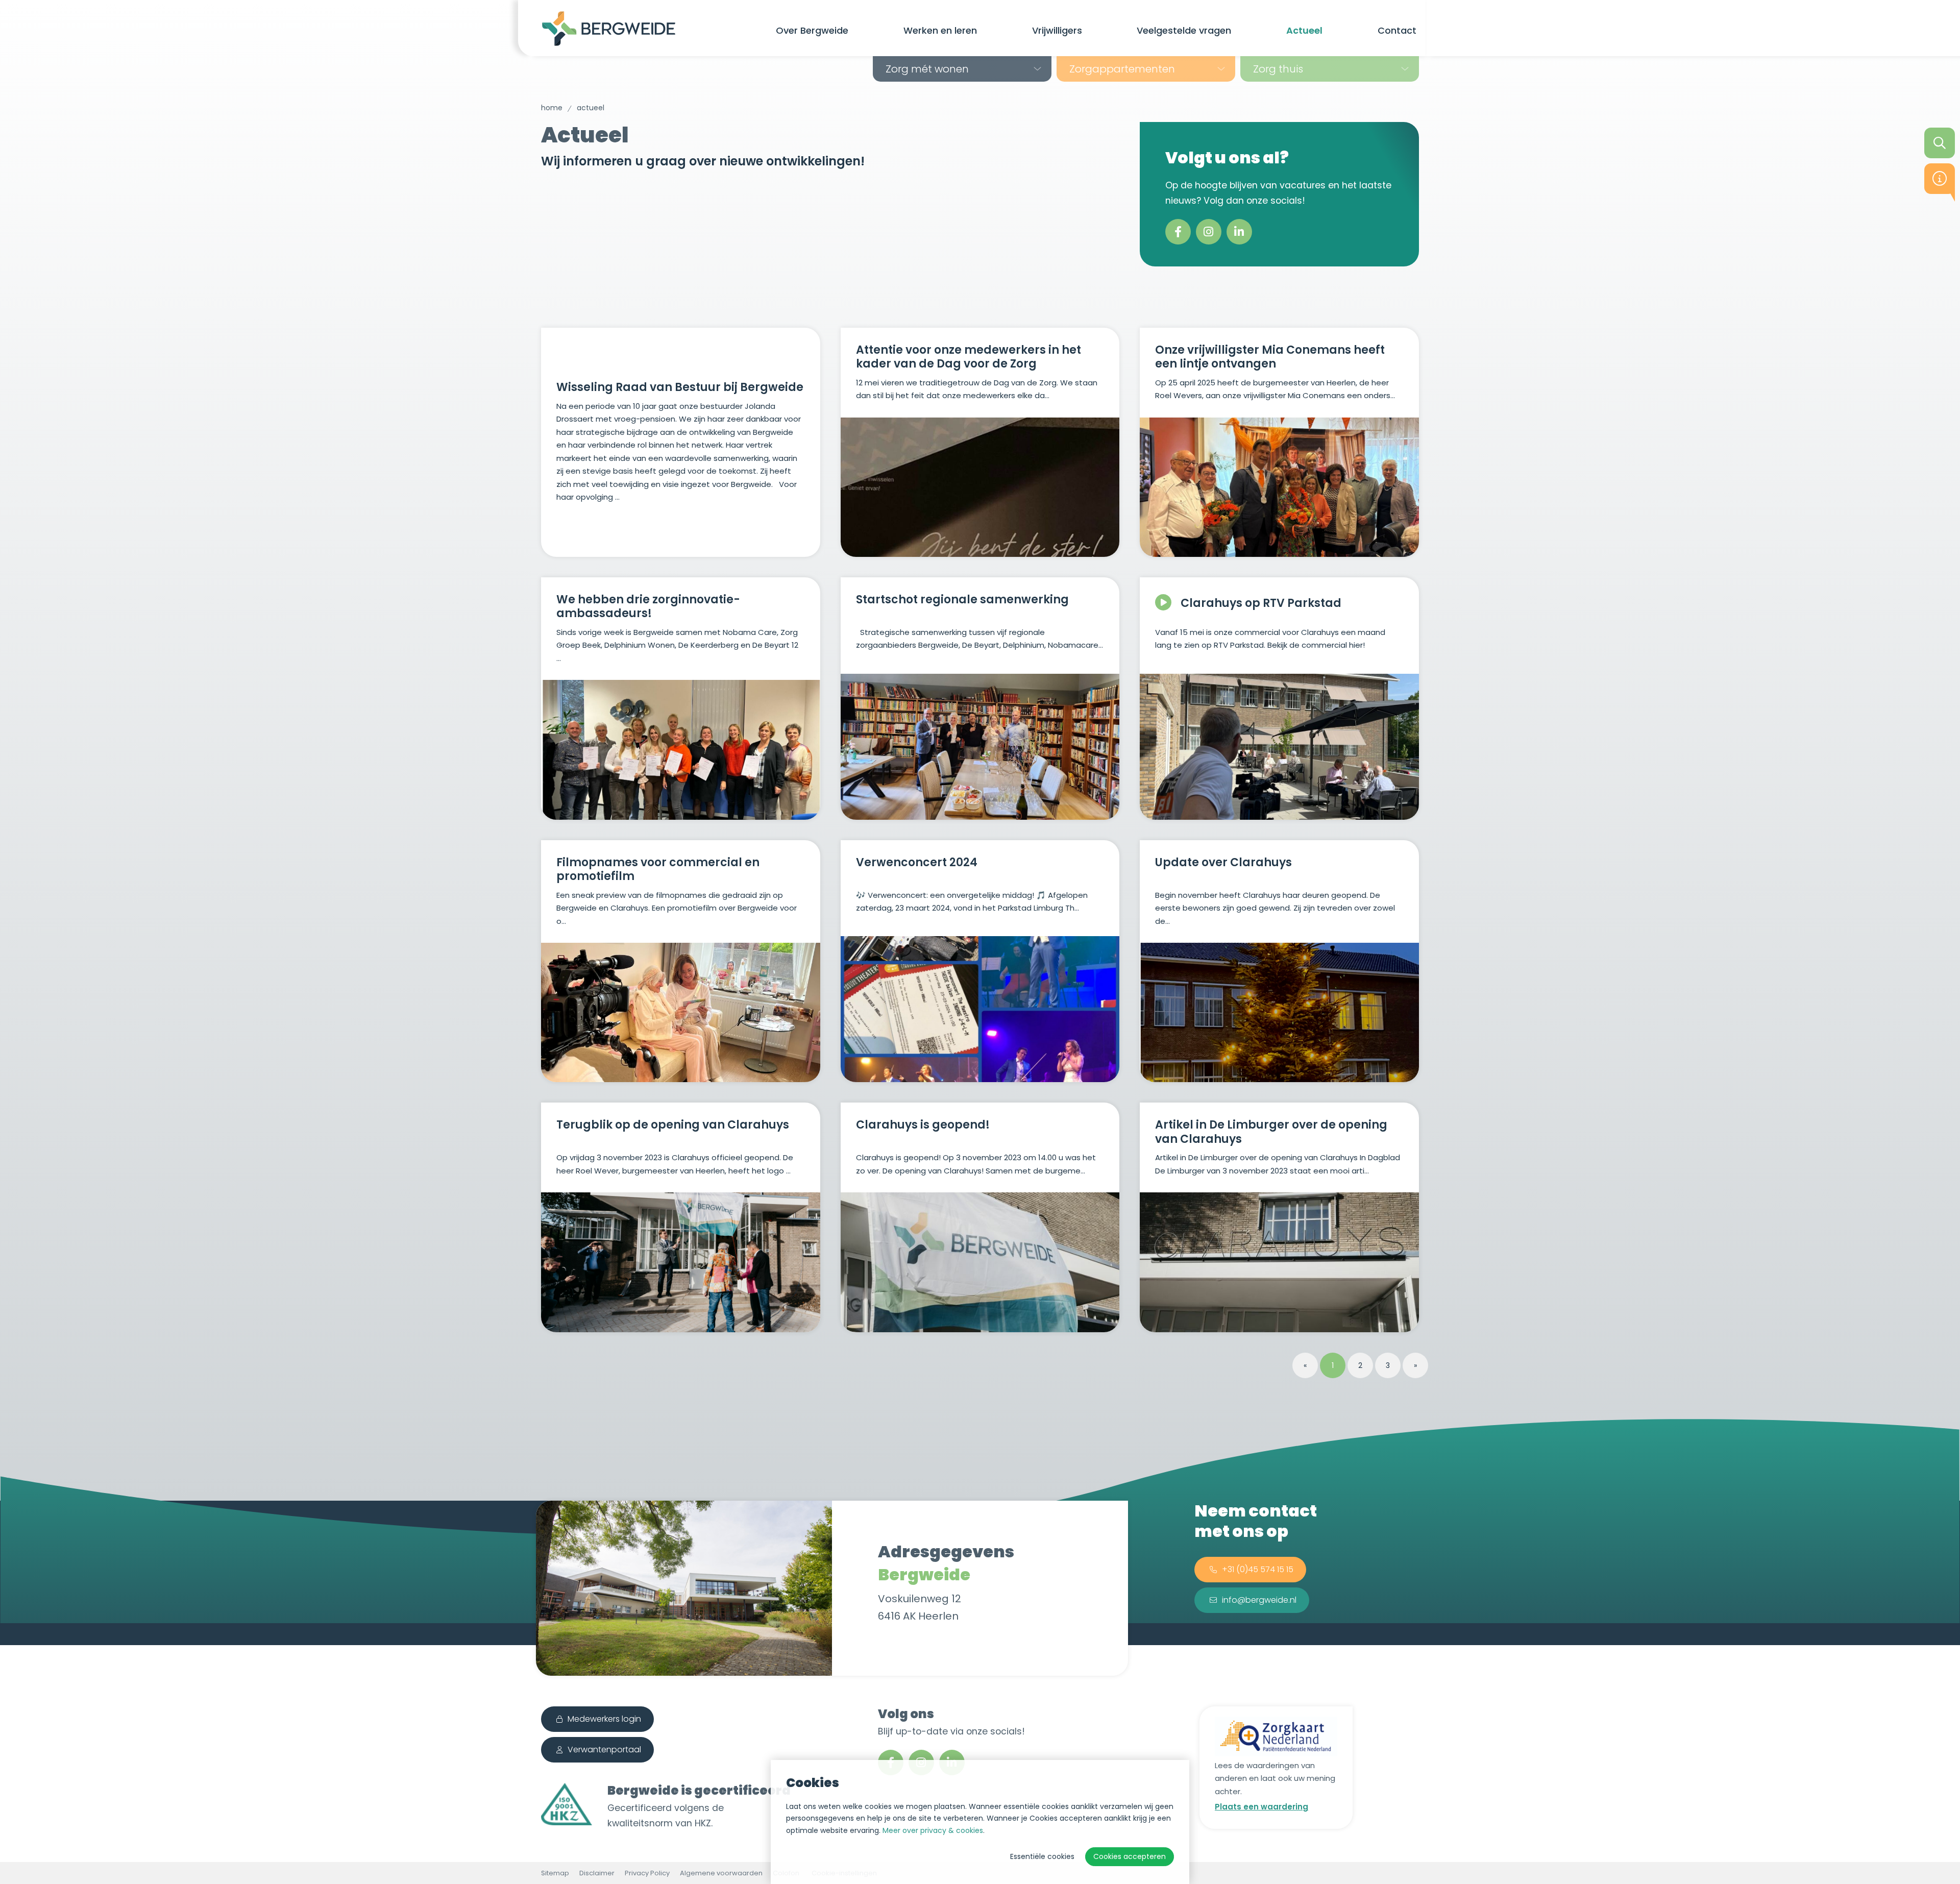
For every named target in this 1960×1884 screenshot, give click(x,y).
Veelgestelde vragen (1184, 30)
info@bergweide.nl (1259, 1600)
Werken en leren (940, 30)
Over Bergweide (812, 30)
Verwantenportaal (604, 1750)
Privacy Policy (647, 1873)
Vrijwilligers (1057, 30)
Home (552, 108)
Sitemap (555, 1873)
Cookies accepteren (1130, 1856)
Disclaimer (597, 1873)
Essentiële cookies (1042, 1856)
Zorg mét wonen (927, 69)
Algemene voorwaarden (721, 1873)
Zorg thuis (1278, 69)
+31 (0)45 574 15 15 (1258, 1569)
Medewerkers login (604, 1719)
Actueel (1304, 30)
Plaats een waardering (1261, 1807)
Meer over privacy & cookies (933, 1830)
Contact (1397, 30)
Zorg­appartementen (1122, 69)
